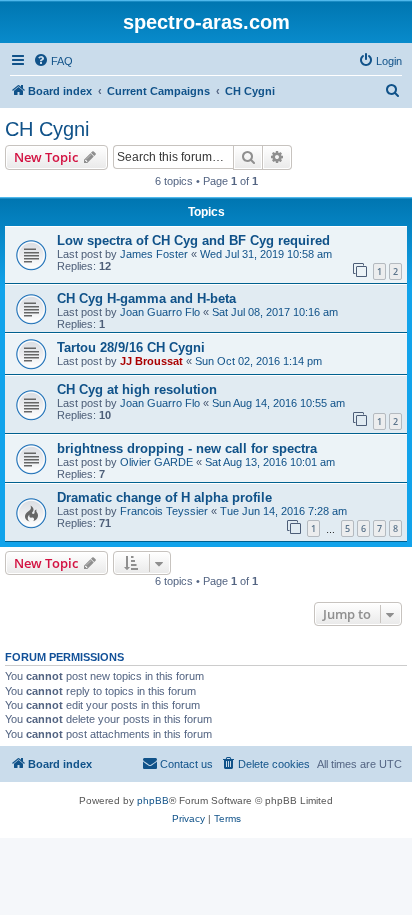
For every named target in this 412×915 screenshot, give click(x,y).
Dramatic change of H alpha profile (164, 497)
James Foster (154, 254)
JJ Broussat (151, 361)
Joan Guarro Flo (160, 312)
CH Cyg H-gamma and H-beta (146, 298)
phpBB (153, 800)
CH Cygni (47, 129)
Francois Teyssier (164, 511)
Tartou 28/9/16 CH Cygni (131, 347)
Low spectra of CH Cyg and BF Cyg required (193, 240)
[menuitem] (53, 61)
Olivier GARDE (156, 462)
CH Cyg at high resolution (137, 389)
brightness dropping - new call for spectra (187, 448)
